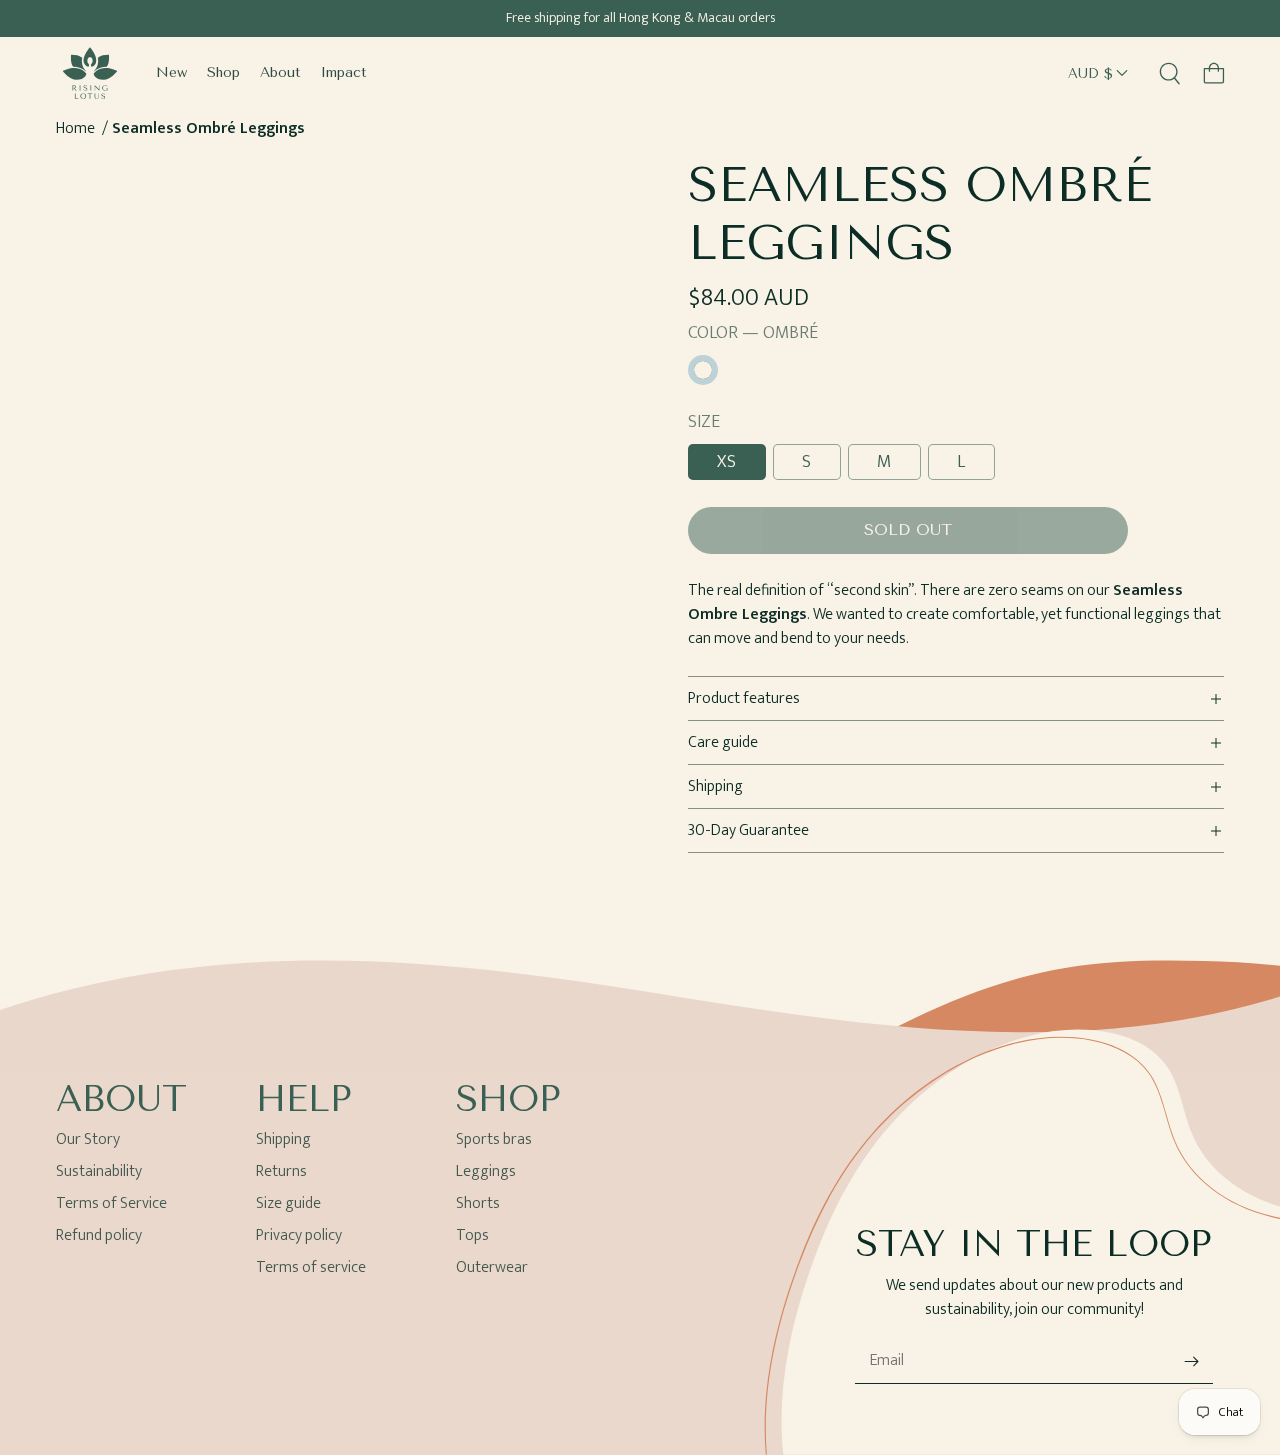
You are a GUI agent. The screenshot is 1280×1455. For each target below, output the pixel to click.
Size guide (288, 1203)
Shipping (283, 1142)
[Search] (1170, 73)
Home (75, 128)
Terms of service (311, 1267)
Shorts (478, 1203)
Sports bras (494, 1142)
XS (727, 462)
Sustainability (99, 1171)
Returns (281, 1171)
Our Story (88, 1142)
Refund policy (99, 1235)
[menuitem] (171, 73)
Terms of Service (111, 1203)
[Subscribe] (1191, 1361)
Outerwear (492, 1267)
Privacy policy (299, 1235)
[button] (1214, 73)
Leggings (486, 1171)
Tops (472, 1235)
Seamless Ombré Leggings (208, 128)
